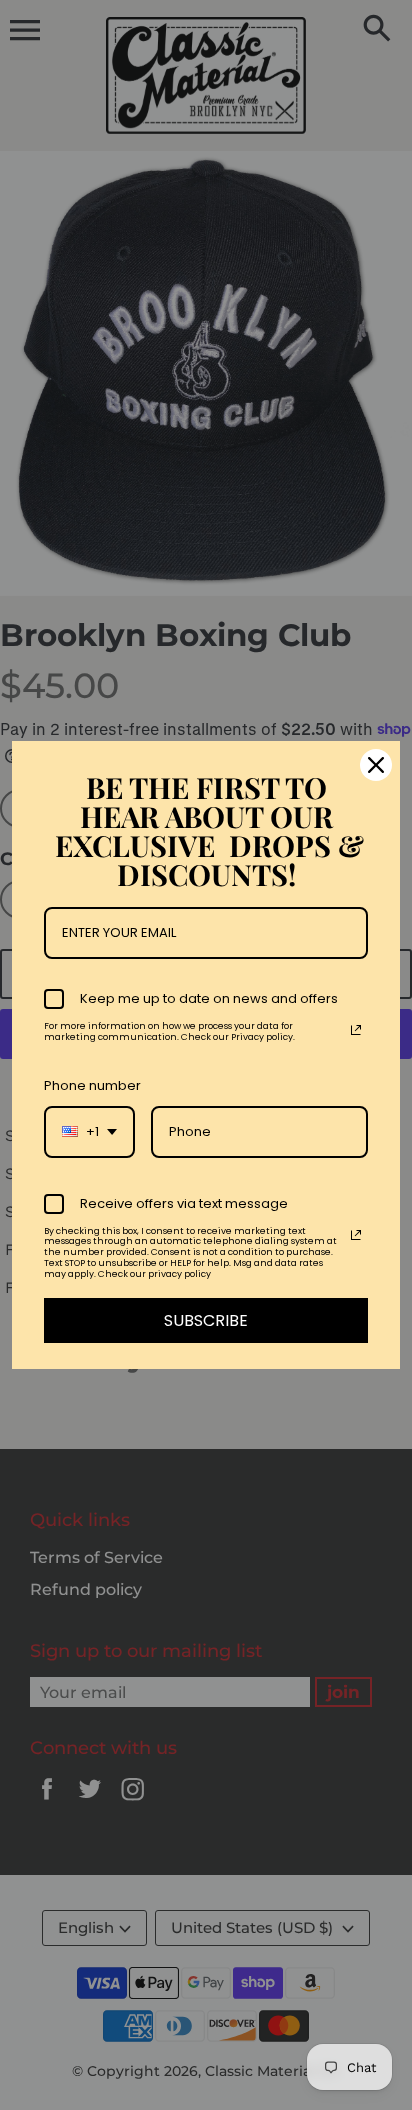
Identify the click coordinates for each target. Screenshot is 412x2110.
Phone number (92, 1085)
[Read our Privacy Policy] (356, 1030)
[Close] (376, 765)
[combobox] (89, 1132)
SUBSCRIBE (206, 1320)
